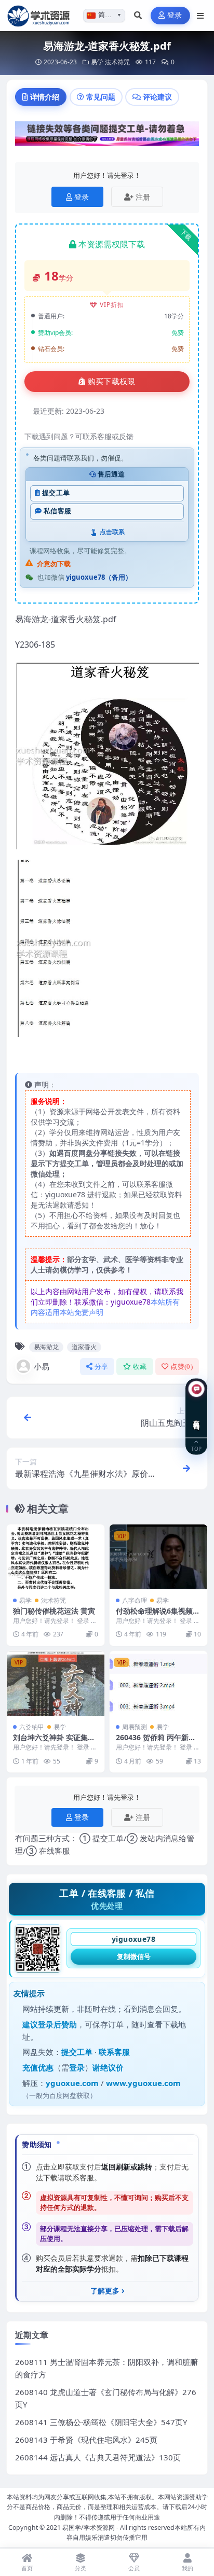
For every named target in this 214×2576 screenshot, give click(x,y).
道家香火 (84, 1347)
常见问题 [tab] (101, 97)
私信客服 (57, 511)
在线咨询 (197, 1417)
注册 (143, 197)
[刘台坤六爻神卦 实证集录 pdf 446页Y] (56, 1683)
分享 (102, 1367)
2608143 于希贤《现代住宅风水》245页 (86, 2440)
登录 (175, 15)
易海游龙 (46, 1347)
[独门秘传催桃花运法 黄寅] (56, 1557)
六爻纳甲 (32, 1727)
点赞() (182, 1367)
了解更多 (105, 2291)
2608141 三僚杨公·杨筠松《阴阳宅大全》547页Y (101, 2422)
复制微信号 (134, 1956)
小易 (42, 1366)
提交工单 (56, 493)
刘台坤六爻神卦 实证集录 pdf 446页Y (54, 1742)
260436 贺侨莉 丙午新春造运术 (156, 1742)
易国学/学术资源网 (89, 2528)
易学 (97, 62)
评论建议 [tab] (157, 97)
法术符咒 (117, 62)
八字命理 (135, 1600)
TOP (196, 1448)
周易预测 (135, 1727)
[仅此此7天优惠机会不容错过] (107, 136)
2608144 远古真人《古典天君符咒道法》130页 (98, 2457)
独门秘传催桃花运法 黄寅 (54, 1611)
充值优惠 (38, 2067)
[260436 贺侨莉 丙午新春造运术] (158, 1683)
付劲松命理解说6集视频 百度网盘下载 (154, 1615)
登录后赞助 (57, 2024)
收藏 (140, 1367)
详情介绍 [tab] (45, 97)
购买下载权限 (112, 382)
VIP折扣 (112, 305)
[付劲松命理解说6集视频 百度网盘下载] (158, 1557)
